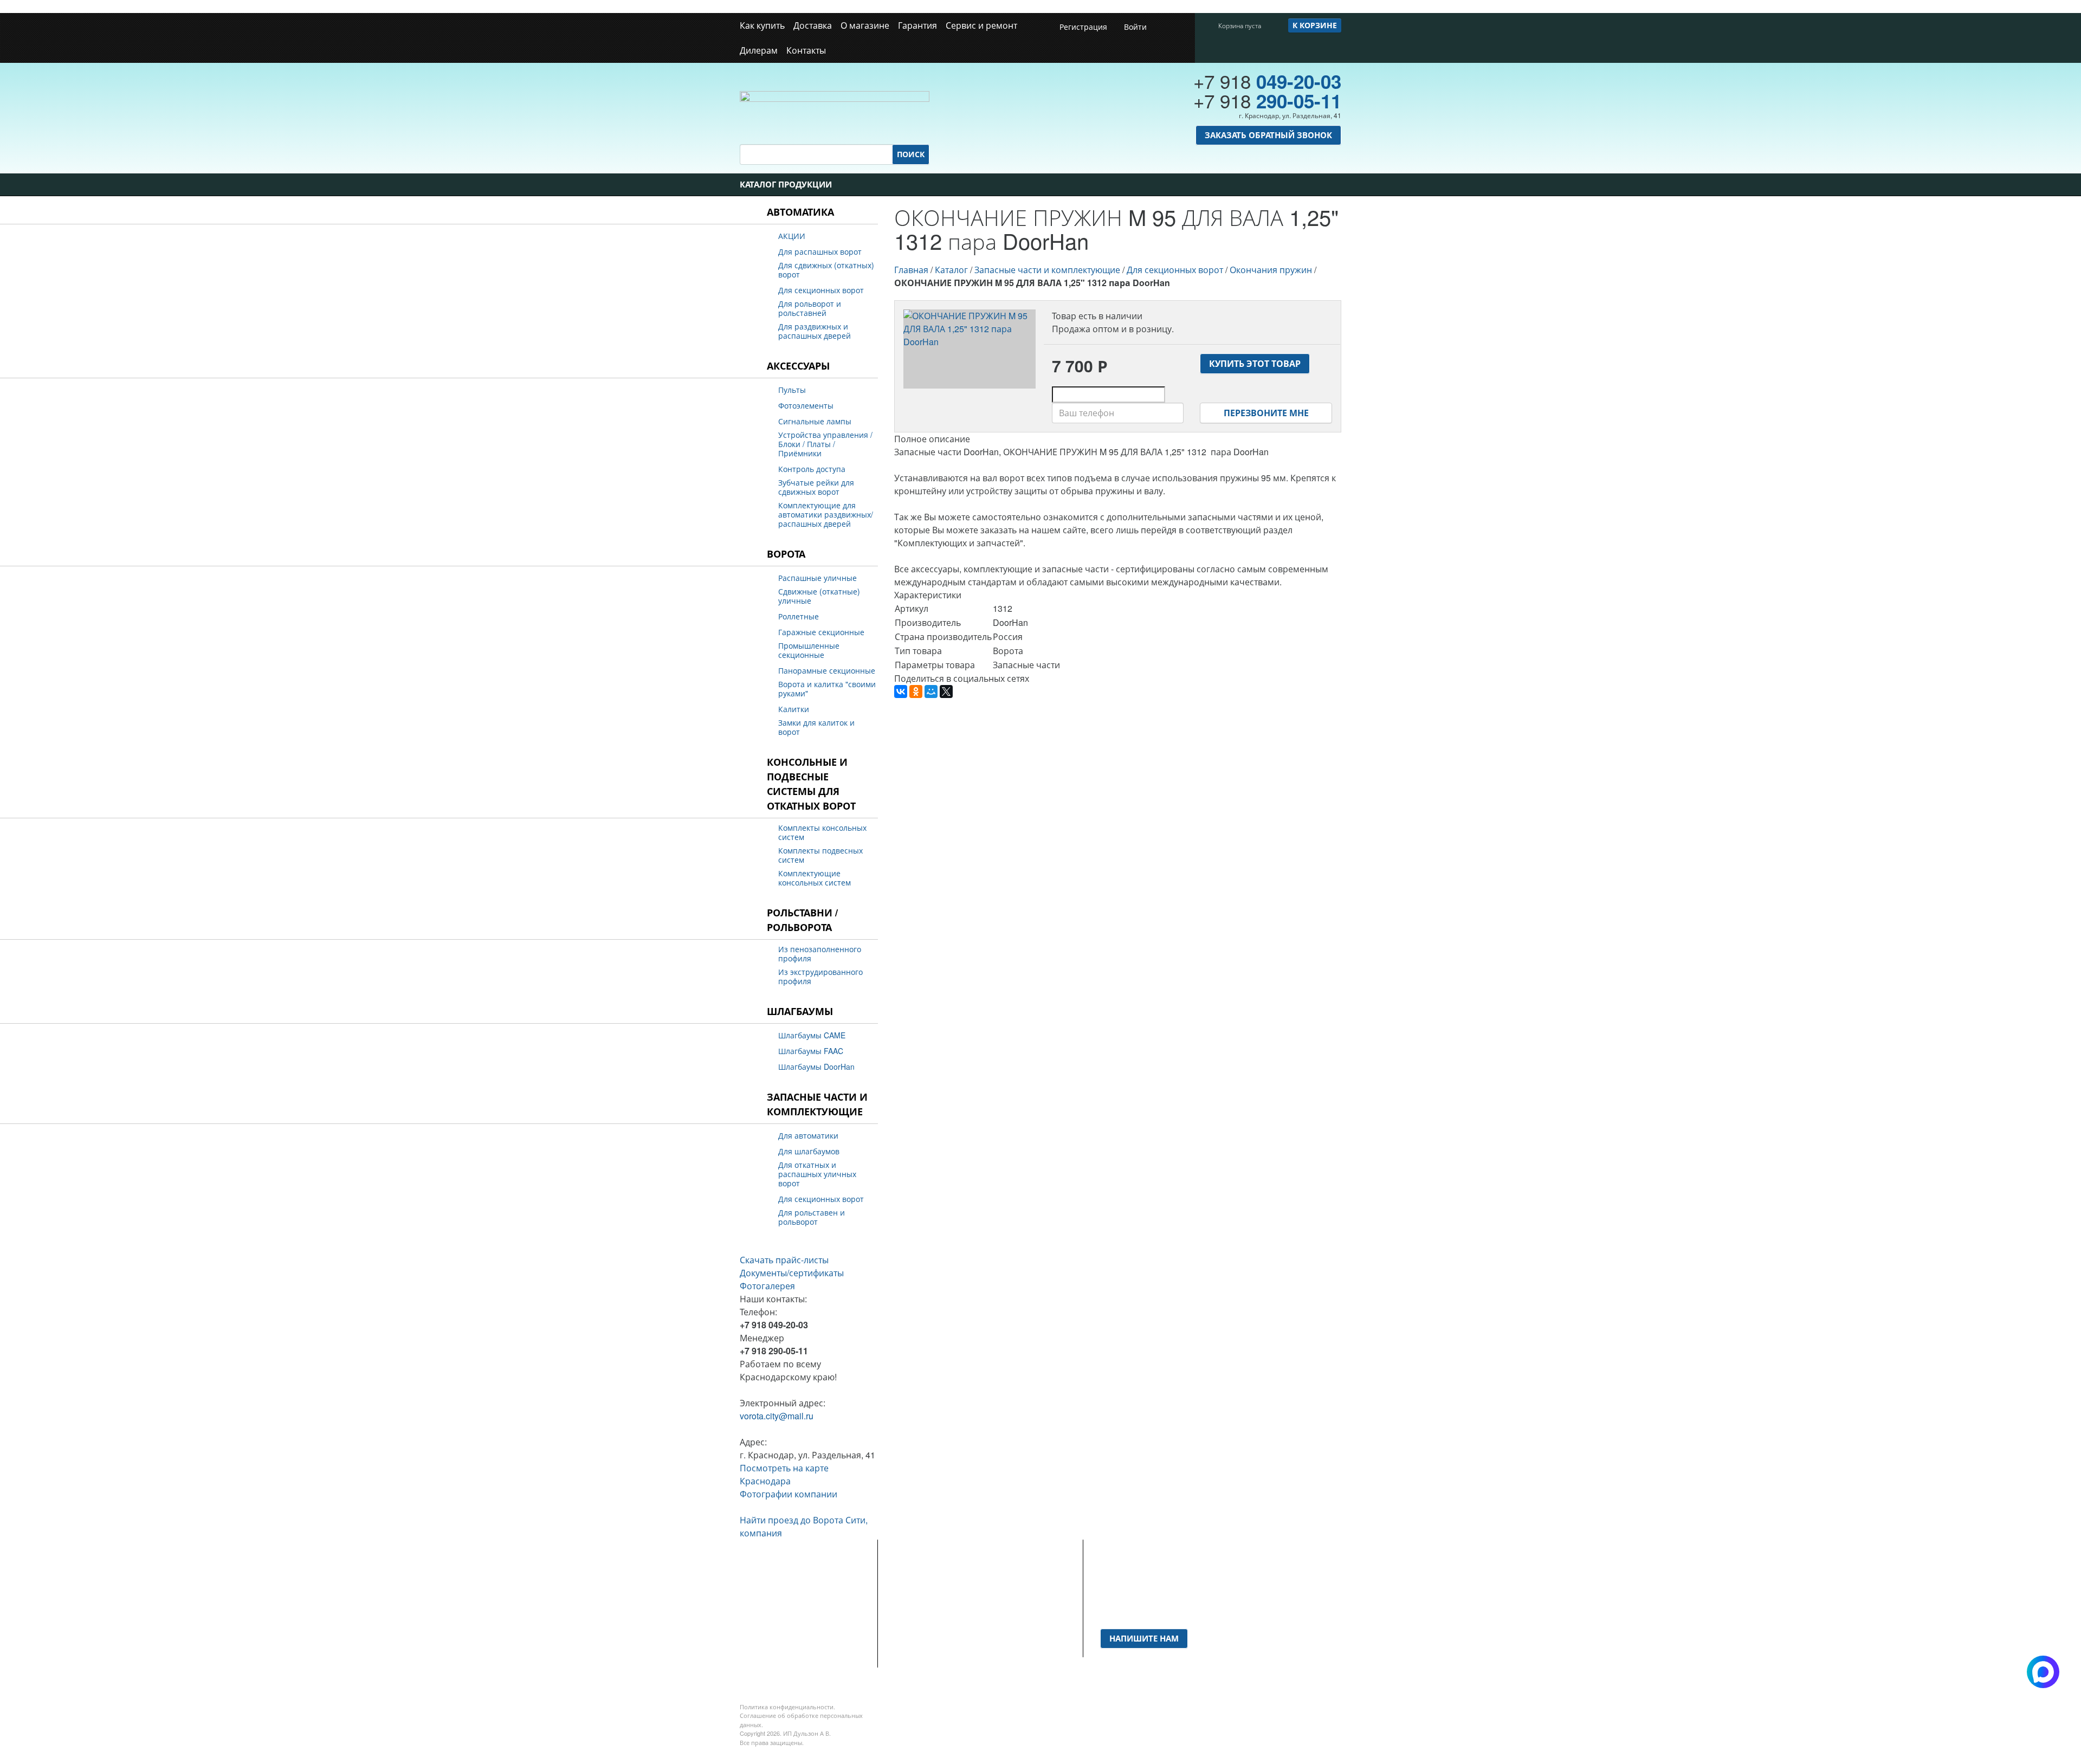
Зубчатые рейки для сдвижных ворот (816, 487)
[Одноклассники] (916, 692)
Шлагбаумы (800, 1011)
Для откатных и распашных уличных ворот (817, 1174)
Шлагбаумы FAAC (811, 1051)
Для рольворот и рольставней (810, 308)
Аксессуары (798, 366)
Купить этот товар (1255, 363)
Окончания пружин (1271, 270)
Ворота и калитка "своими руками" (827, 689)
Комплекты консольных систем (822, 832)
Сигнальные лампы (815, 421)
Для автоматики (808, 1136)
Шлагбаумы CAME (812, 1035)
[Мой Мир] (931, 692)
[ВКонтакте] (901, 692)
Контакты (806, 50)
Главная (911, 270)
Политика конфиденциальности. (787, 1707)
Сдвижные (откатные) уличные (819, 596)
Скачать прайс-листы (784, 1260)
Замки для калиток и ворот (816, 727)
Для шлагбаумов (809, 1151)
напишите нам (1144, 1638)
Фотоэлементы (806, 406)
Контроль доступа (812, 469)
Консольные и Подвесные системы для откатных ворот (811, 784)
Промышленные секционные (809, 650)
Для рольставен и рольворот (812, 1217)
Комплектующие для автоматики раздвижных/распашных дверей (826, 515)
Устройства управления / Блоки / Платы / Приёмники (825, 444)
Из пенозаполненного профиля (820, 954)
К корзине (1315, 25)
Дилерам (759, 50)
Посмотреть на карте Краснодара (784, 1474)
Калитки (794, 709)
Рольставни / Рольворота (802, 920)
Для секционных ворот (821, 290)
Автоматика (800, 212)
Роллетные (799, 616)
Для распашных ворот (820, 252)
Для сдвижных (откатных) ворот (826, 270)
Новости (911, 1596)
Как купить (762, 25)
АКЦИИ (792, 236)
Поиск (911, 154)
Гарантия (917, 25)
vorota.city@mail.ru (777, 1416)
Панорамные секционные (827, 671)
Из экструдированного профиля (820, 977)
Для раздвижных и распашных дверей (815, 331)
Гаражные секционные (821, 632)
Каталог (951, 270)
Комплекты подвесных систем (820, 855)
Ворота (786, 554)
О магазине (865, 25)
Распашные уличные (817, 578)
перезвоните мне (1266, 413)
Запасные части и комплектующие (817, 1104)
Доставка (813, 25)
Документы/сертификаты (792, 1273)
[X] (946, 692)
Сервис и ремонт (981, 25)
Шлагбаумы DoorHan (816, 1067)
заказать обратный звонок (1268, 135)
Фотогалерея (767, 1286)
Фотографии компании (789, 1494)
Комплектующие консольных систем (815, 878)
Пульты (792, 390)
